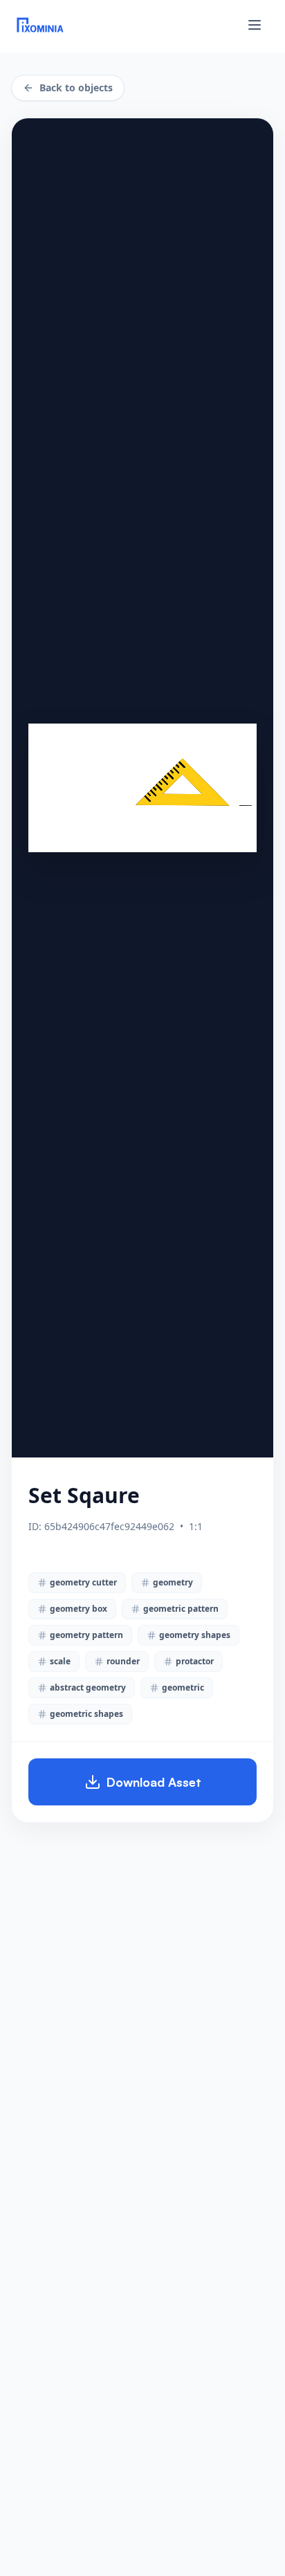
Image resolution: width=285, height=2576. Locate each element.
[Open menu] (255, 25)
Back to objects (76, 88)
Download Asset (154, 1782)
